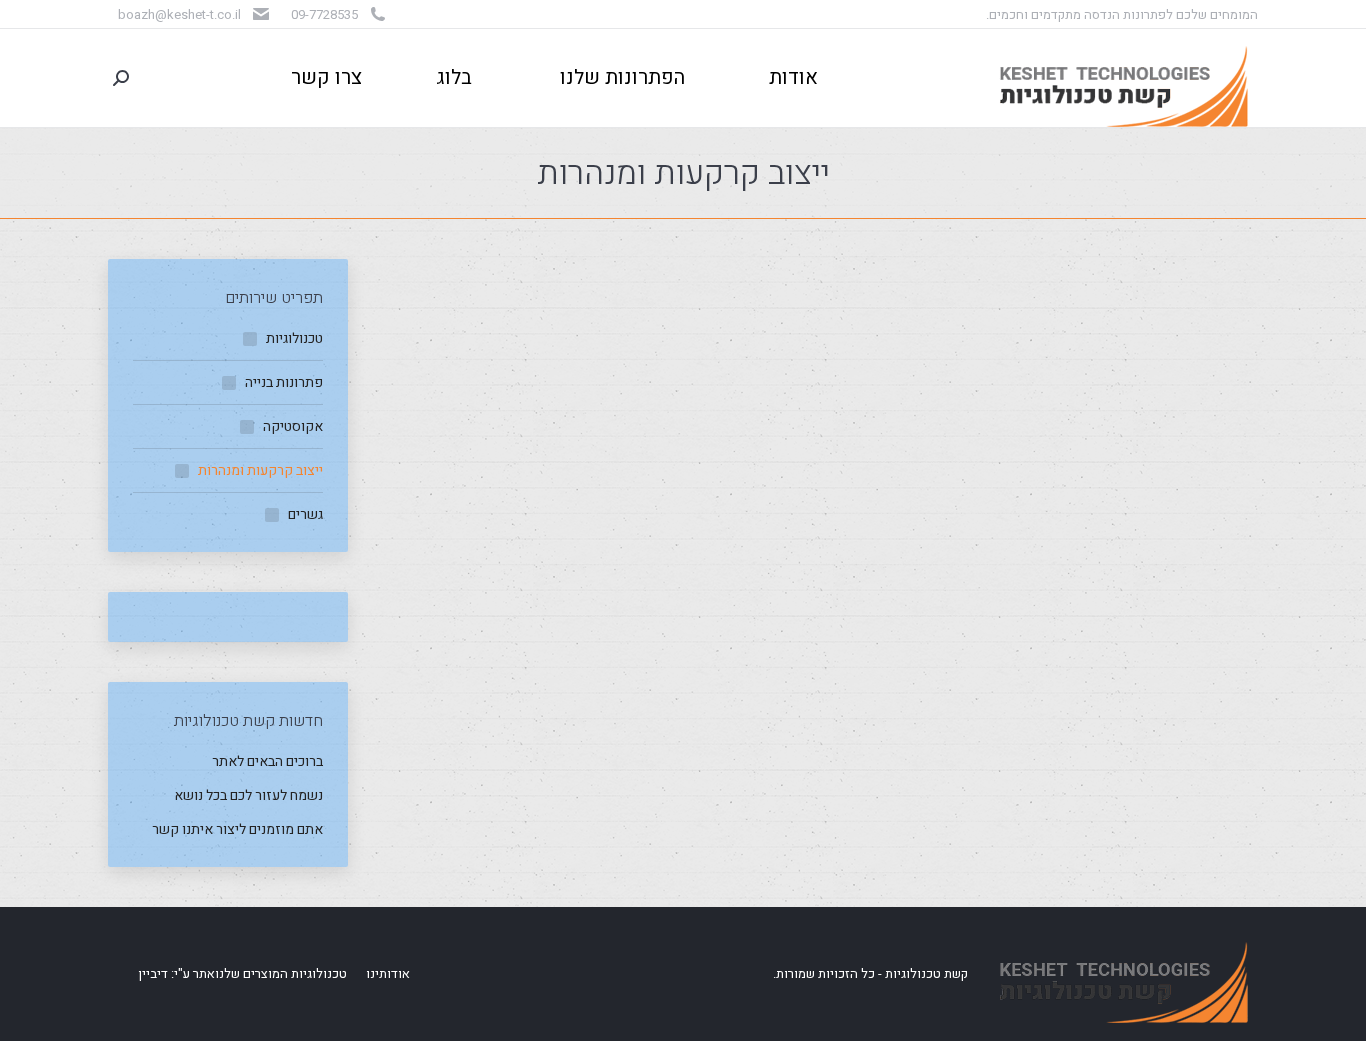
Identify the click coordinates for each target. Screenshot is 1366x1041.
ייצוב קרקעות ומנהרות (260, 470)
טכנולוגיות (294, 338)
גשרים (305, 514)
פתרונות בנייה (284, 382)
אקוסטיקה (293, 426)
